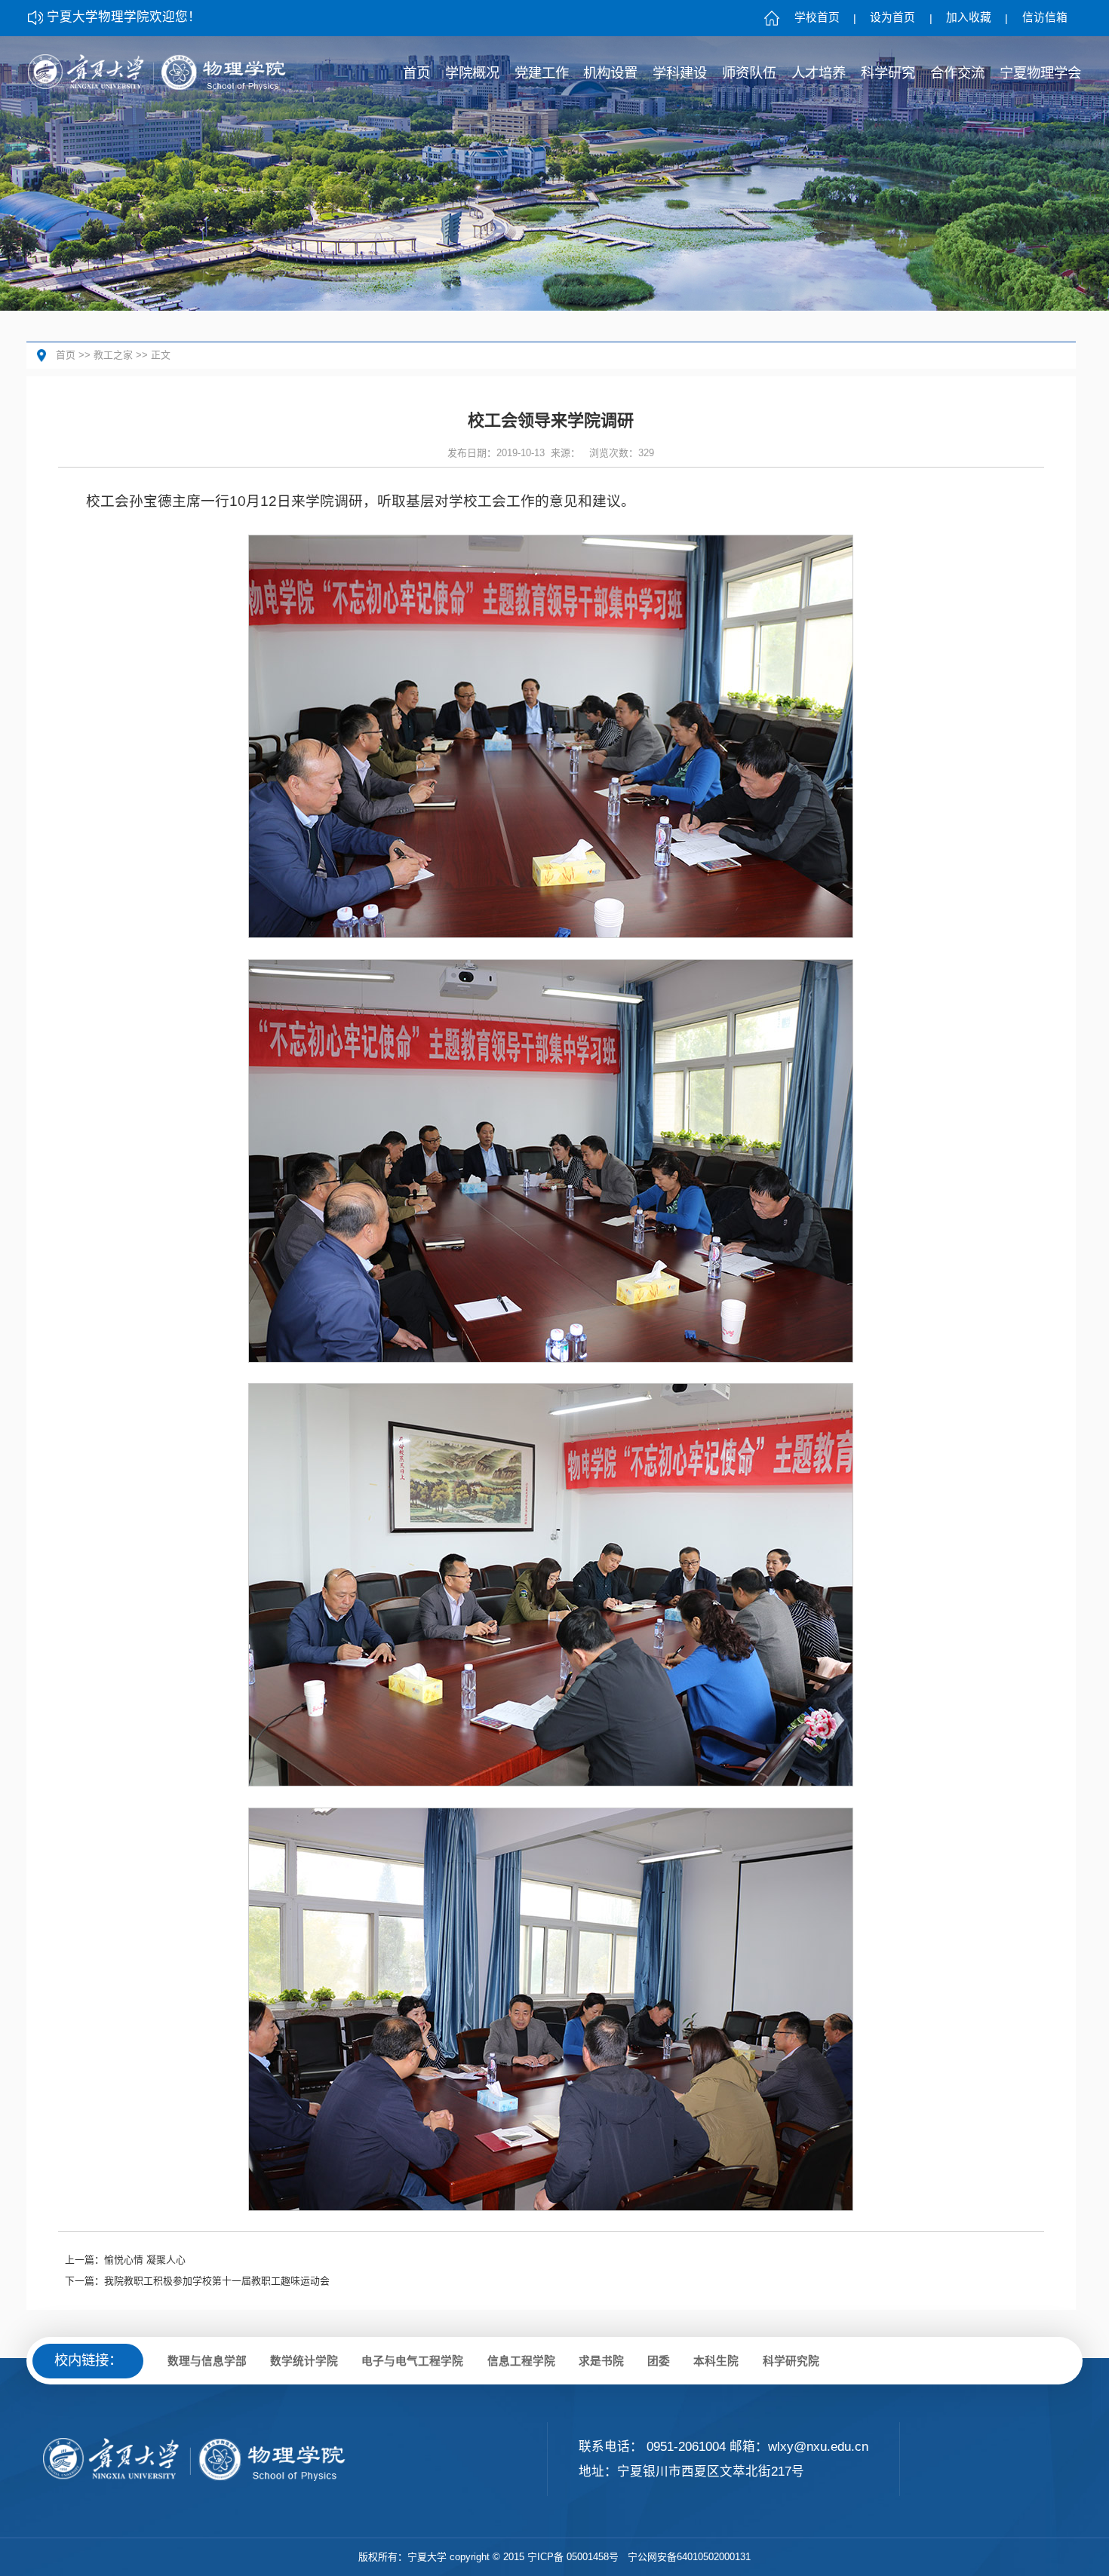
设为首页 (892, 18)
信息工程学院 (521, 2361)
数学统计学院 (304, 2361)
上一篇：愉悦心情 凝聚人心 (125, 2260)
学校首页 (817, 18)
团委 (659, 2361)
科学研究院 (791, 2361)
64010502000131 (714, 2557)
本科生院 (716, 2361)
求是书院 (601, 2361)
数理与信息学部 (207, 2361)
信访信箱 (1045, 18)
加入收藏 (969, 18)
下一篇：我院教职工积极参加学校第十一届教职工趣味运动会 (197, 2281)
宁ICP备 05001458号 (573, 2557)
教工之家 (113, 355)
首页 (66, 355)
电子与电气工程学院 (412, 2361)
